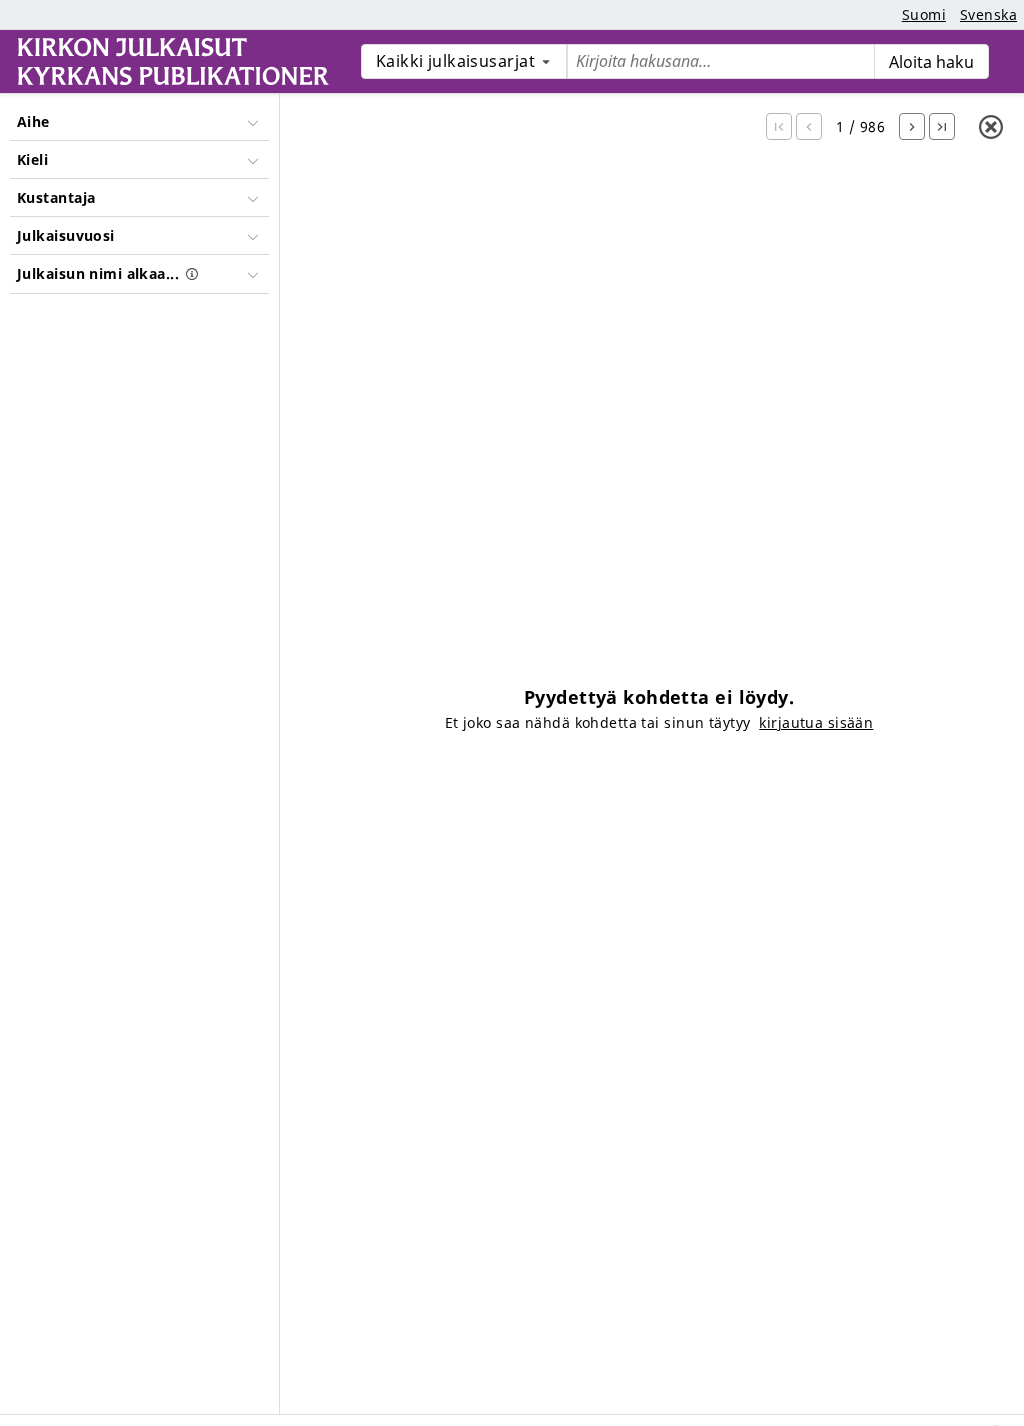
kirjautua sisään (816, 722)
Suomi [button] (924, 14)
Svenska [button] (988, 14)
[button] (779, 126)
